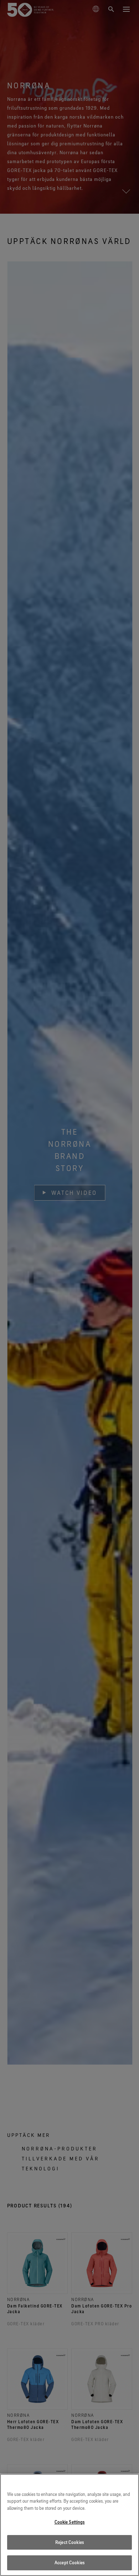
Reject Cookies (69, 2542)
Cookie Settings (70, 2522)
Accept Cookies (69, 2562)
